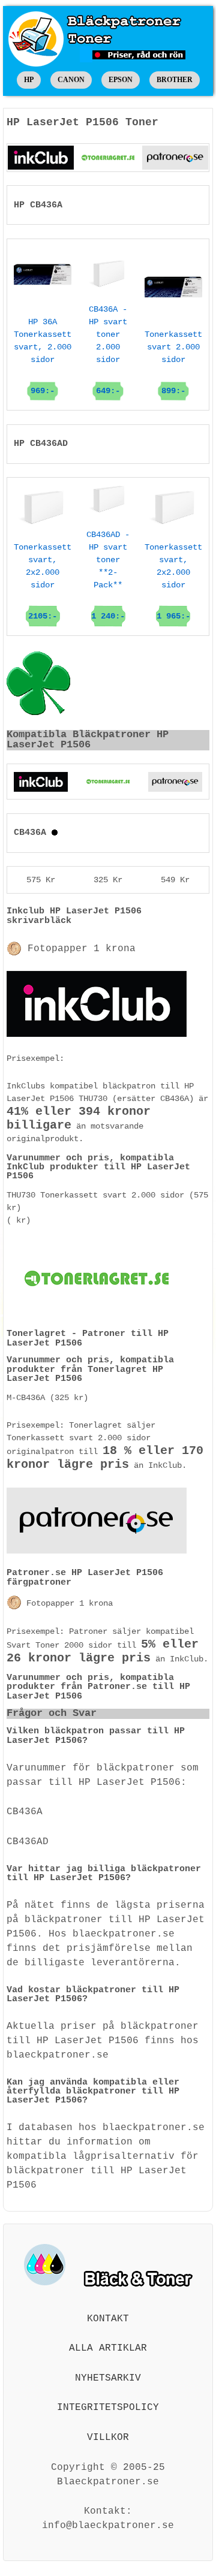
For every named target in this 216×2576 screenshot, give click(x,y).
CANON (71, 80)
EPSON (121, 80)
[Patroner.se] (175, 158)
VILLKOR (108, 2438)
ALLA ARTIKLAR (108, 2348)
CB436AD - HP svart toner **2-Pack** (108, 575)
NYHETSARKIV (108, 2378)
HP (29, 80)
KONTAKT (108, 2319)
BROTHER (175, 80)
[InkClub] (41, 158)
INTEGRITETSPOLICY (108, 2408)
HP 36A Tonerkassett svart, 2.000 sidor (43, 356)
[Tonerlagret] (108, 158)
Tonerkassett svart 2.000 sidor (173, 363)
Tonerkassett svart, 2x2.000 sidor (43, 582)
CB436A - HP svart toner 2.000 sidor (108, 350)
